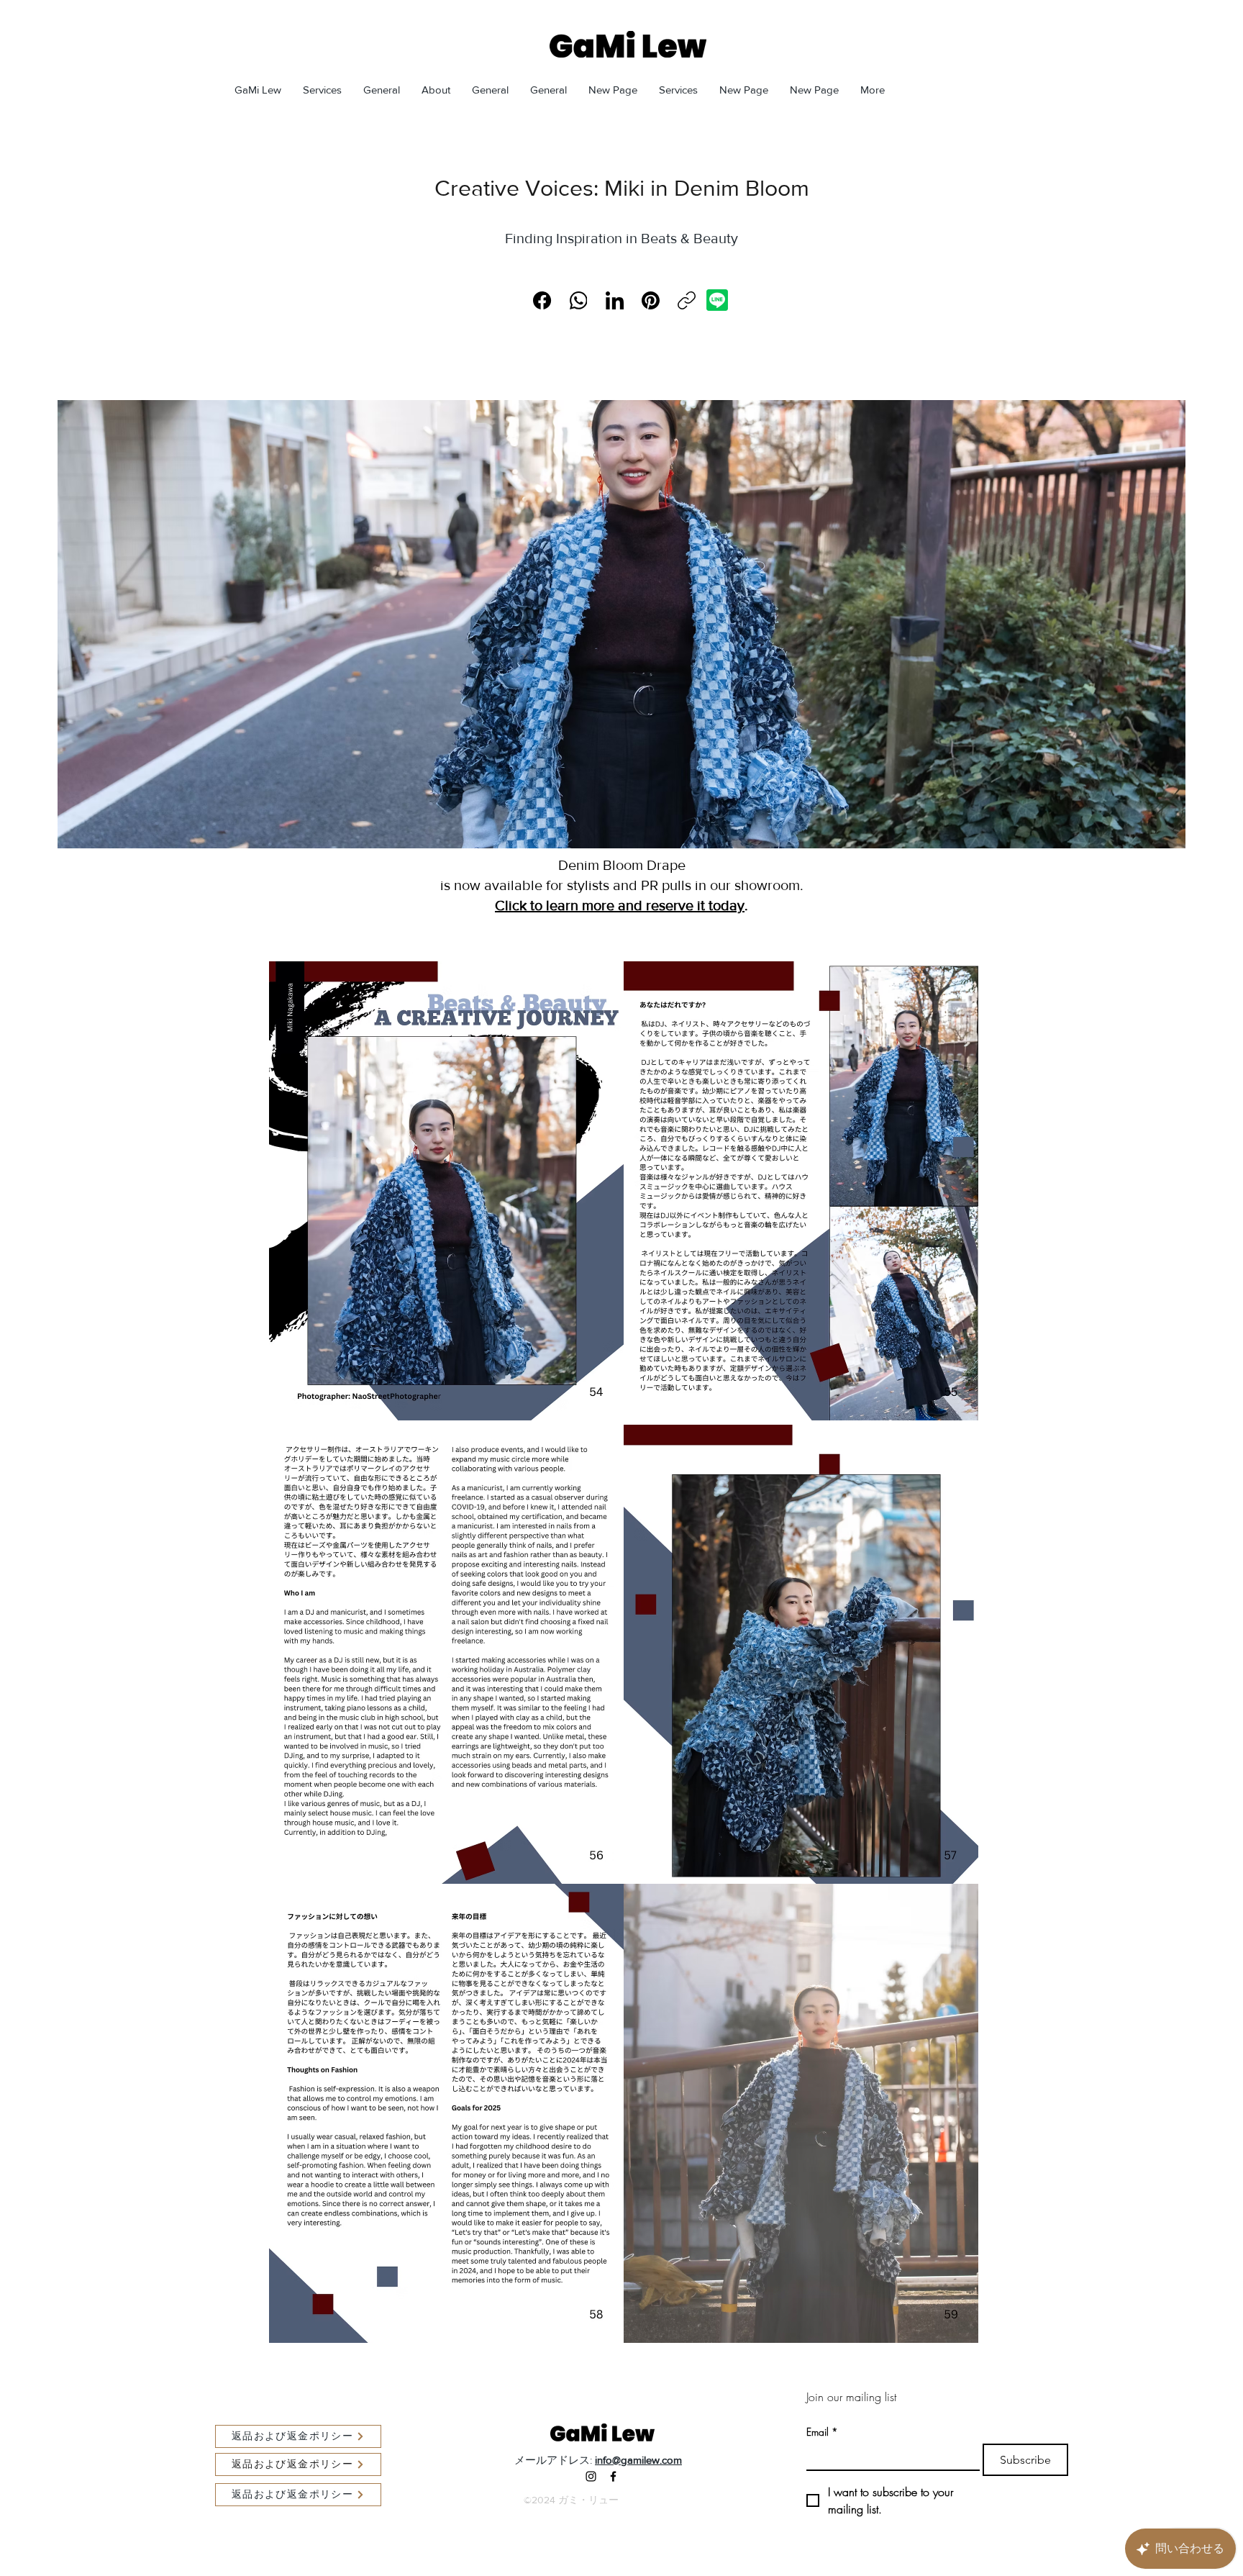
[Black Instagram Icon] (591, 2476)
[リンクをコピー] (687, 300)
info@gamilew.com (638, 2460)
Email (822, 2432)
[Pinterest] (651, 300)
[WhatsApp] (579, 300)
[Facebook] (542, 300)
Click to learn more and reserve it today (620, 905)
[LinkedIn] (615, 300)
